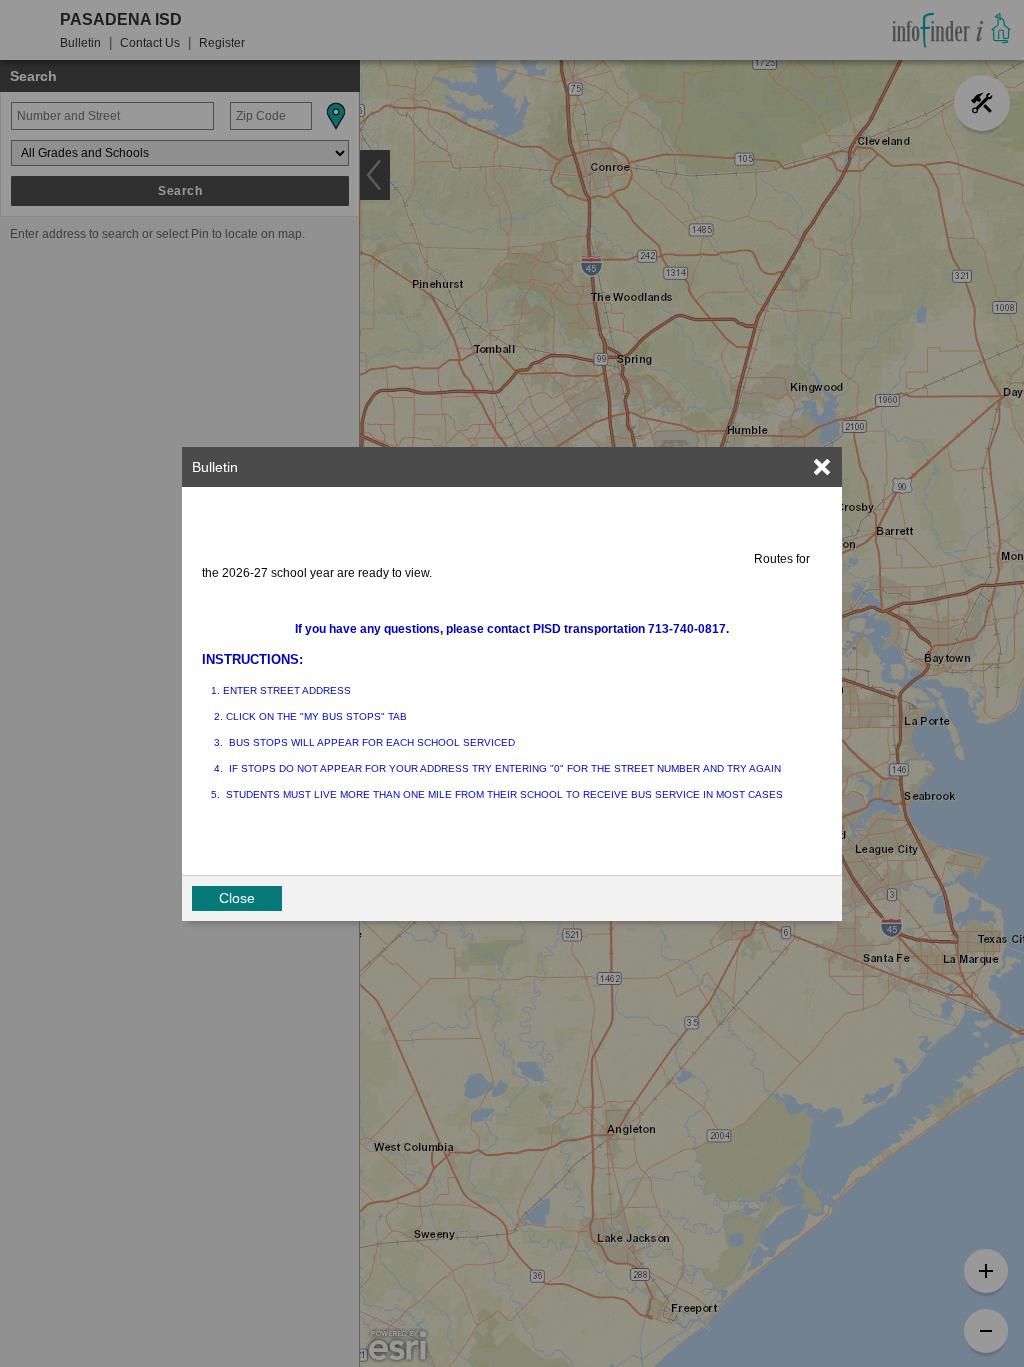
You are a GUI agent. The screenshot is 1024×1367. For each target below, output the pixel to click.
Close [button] (237, 898)
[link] (822, 467)
